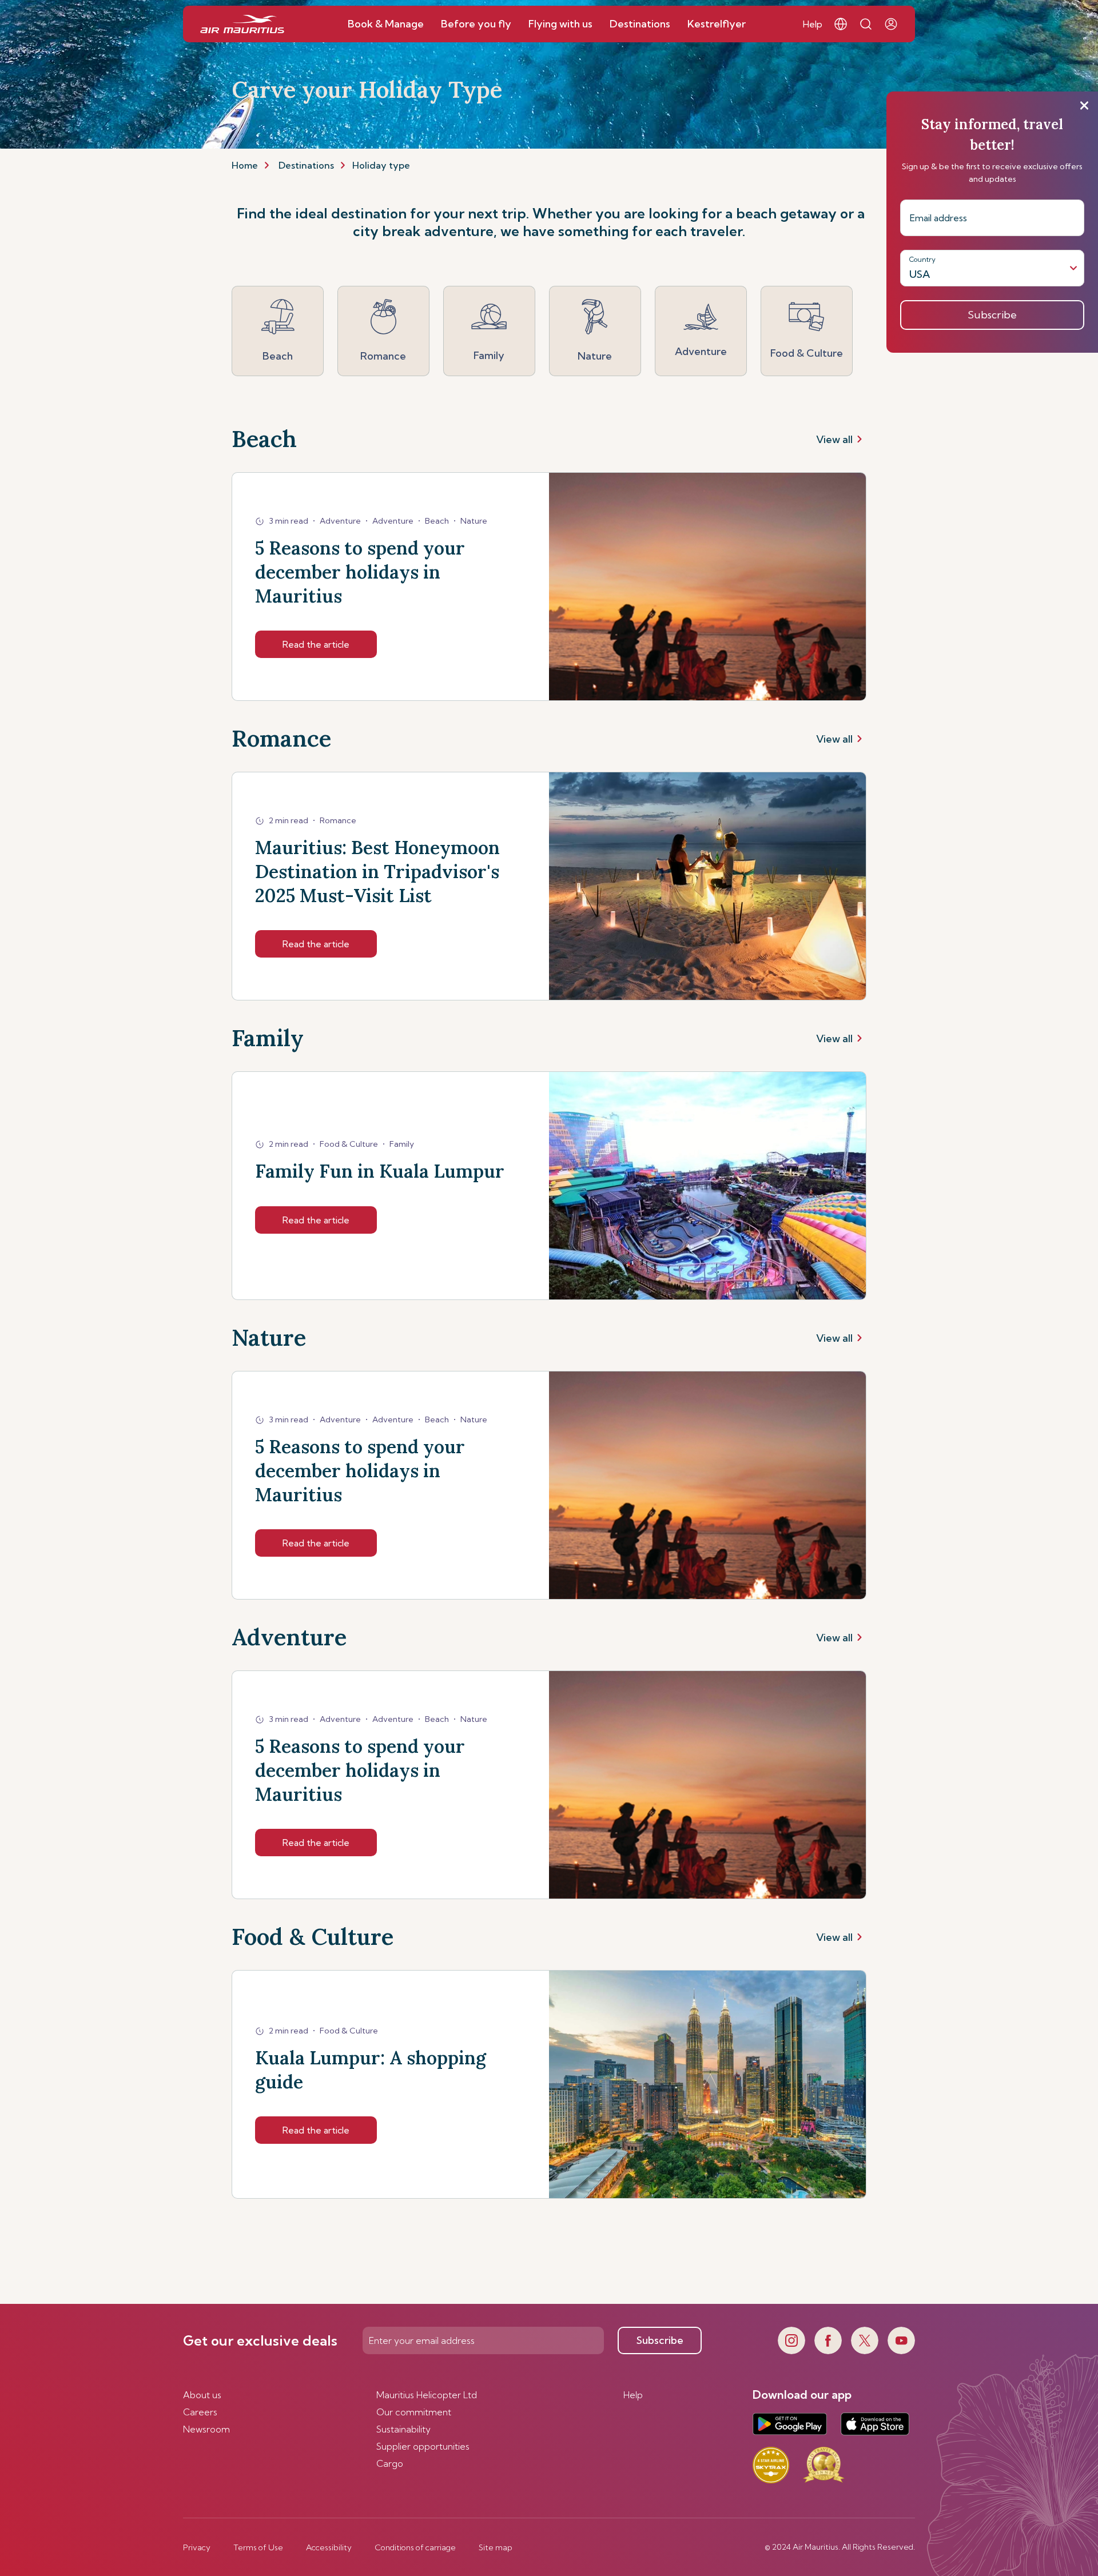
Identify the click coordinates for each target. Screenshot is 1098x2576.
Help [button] (813, 24)
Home (245, 165)
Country (922, 259)
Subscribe (660, 2340)
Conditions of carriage (415, 2547)
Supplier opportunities (423, 2446)
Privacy (197, 2547)
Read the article (316, 644)
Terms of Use (258, 2547)
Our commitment (414, 2412)
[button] (841, 24)
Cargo (390, 2463)
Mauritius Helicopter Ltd (427, 2395)
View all (834, 439)
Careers (200, 2412)
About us (202, 2395)
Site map (496, 2547)
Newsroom (206, 2429)
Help (633, 2395)
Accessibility (329, 2547)
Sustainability (403, 2429)
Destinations (306, 165)
